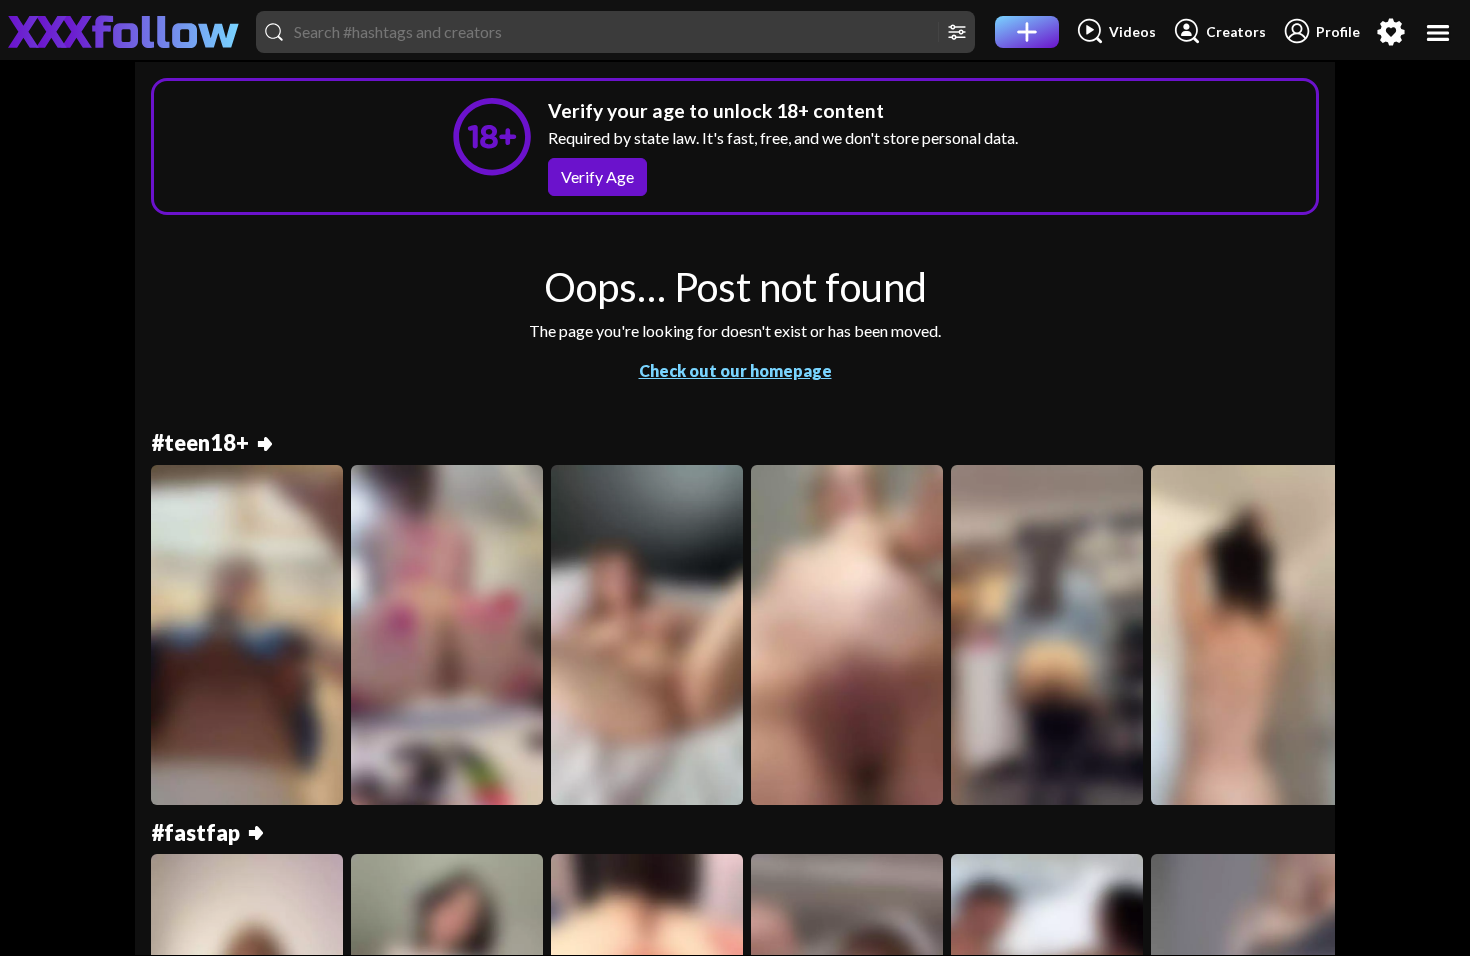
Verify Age (597, 176)
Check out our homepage (735, 370)
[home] (124, 32)
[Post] (1027, 32)
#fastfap (195, 833)
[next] (1311, 643)
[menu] (1438, 32)
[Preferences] (1391, 32)
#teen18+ (200, 443)
